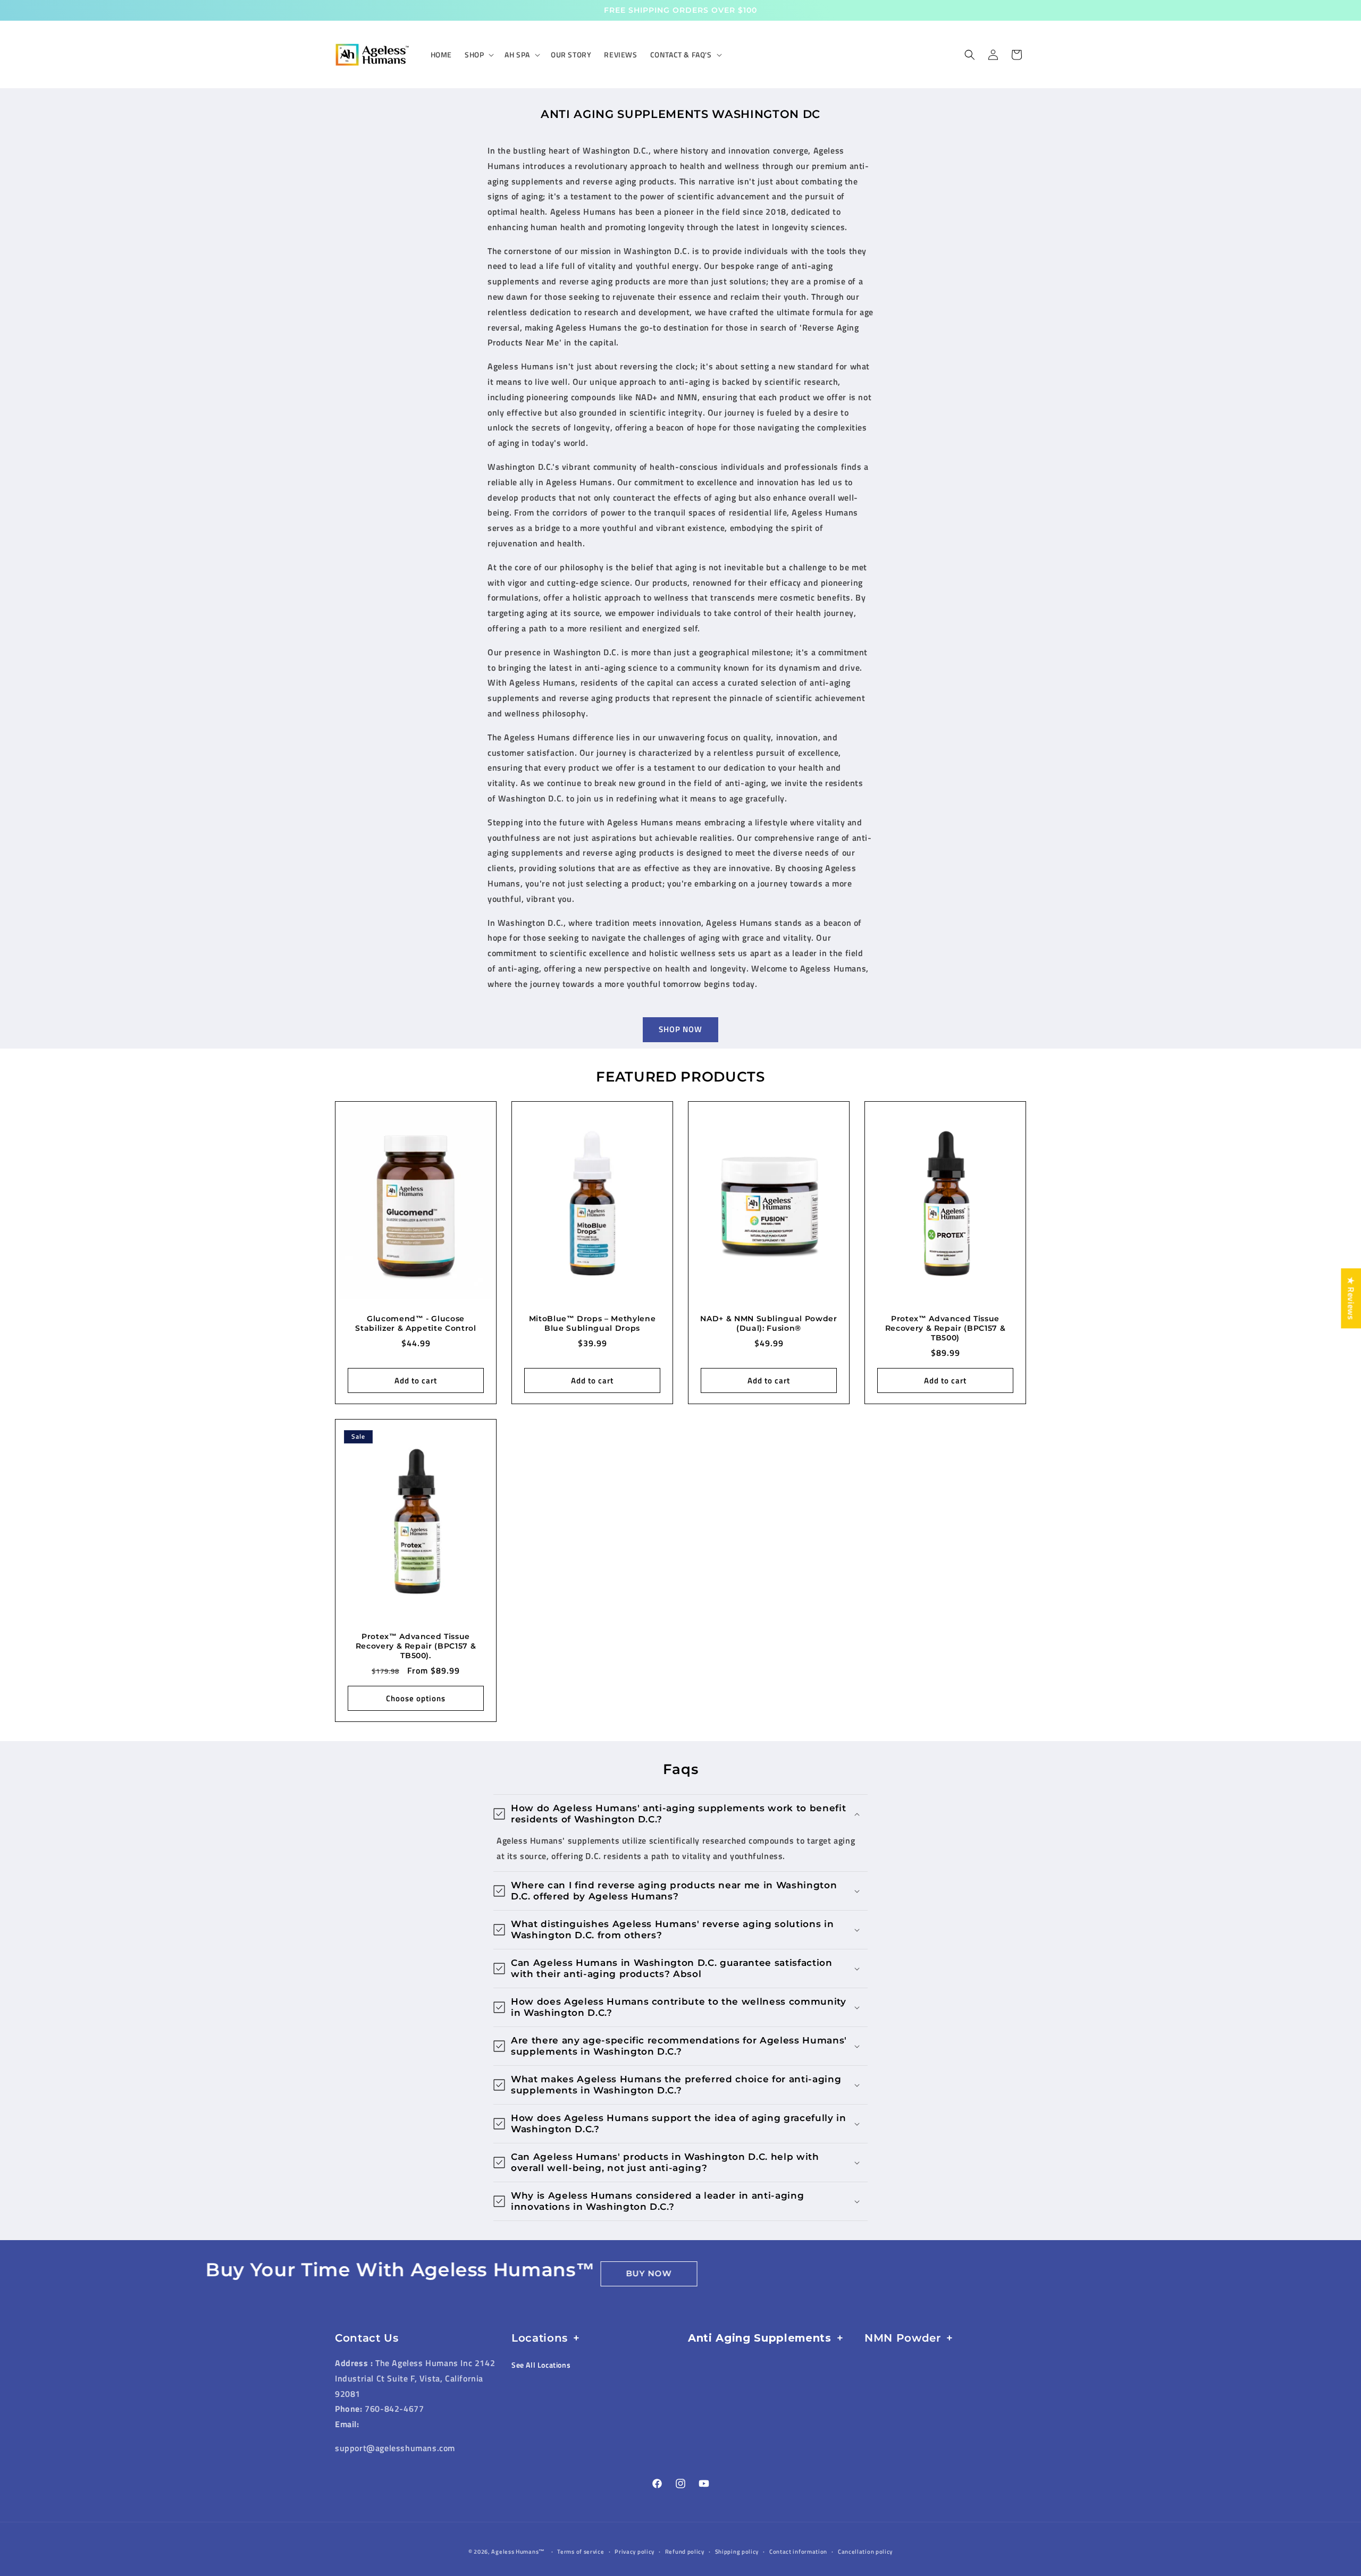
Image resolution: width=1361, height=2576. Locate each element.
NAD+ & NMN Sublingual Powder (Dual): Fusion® (768, 1323)
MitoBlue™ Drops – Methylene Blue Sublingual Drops (593, 1323)
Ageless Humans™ (518, 2552)
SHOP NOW (680, 1029)
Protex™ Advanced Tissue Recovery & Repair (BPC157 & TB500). (416, 1646)
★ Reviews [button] (1351, 1298)
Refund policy (685, 2552)
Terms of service (581, 2552)
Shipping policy (737, 2552)
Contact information (798, 2552)
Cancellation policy (865, 2552)
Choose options (416, 1698)
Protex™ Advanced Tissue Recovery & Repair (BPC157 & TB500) (946, 1328)
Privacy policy (635, 2552)
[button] (478, 55)
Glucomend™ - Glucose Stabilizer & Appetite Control (415, 1323)
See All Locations (541, 2365)
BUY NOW (491, 2273)
